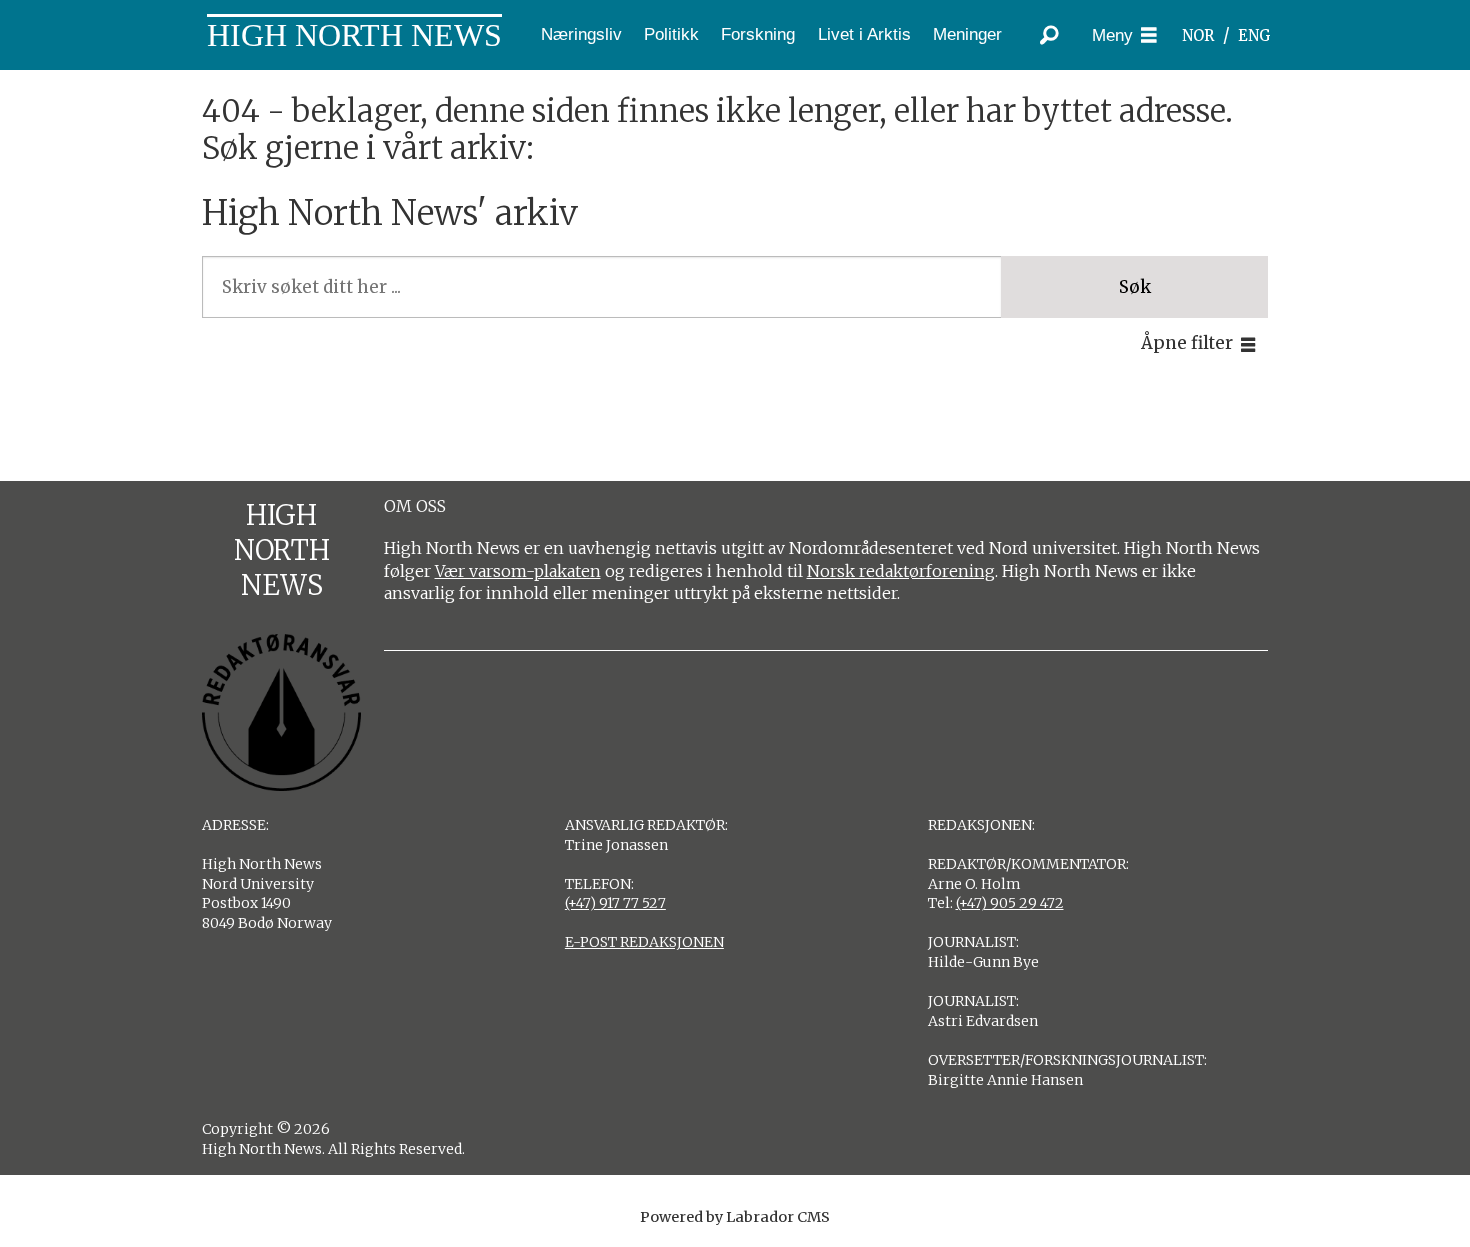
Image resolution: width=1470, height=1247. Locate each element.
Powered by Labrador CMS (735, 1217)
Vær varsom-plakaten (518, 571)
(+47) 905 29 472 (1010, 903)
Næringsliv (581, 34)
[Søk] (1050, 35)
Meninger (967, 34)
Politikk (671, 34)
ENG (1254, 35)
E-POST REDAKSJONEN (644, 942)
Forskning (758, 34)
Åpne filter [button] (1187, 343)
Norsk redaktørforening (901, 571)
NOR (1198, 35)
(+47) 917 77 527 (615, 903)
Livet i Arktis (864, 34)
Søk (1135, 287)
